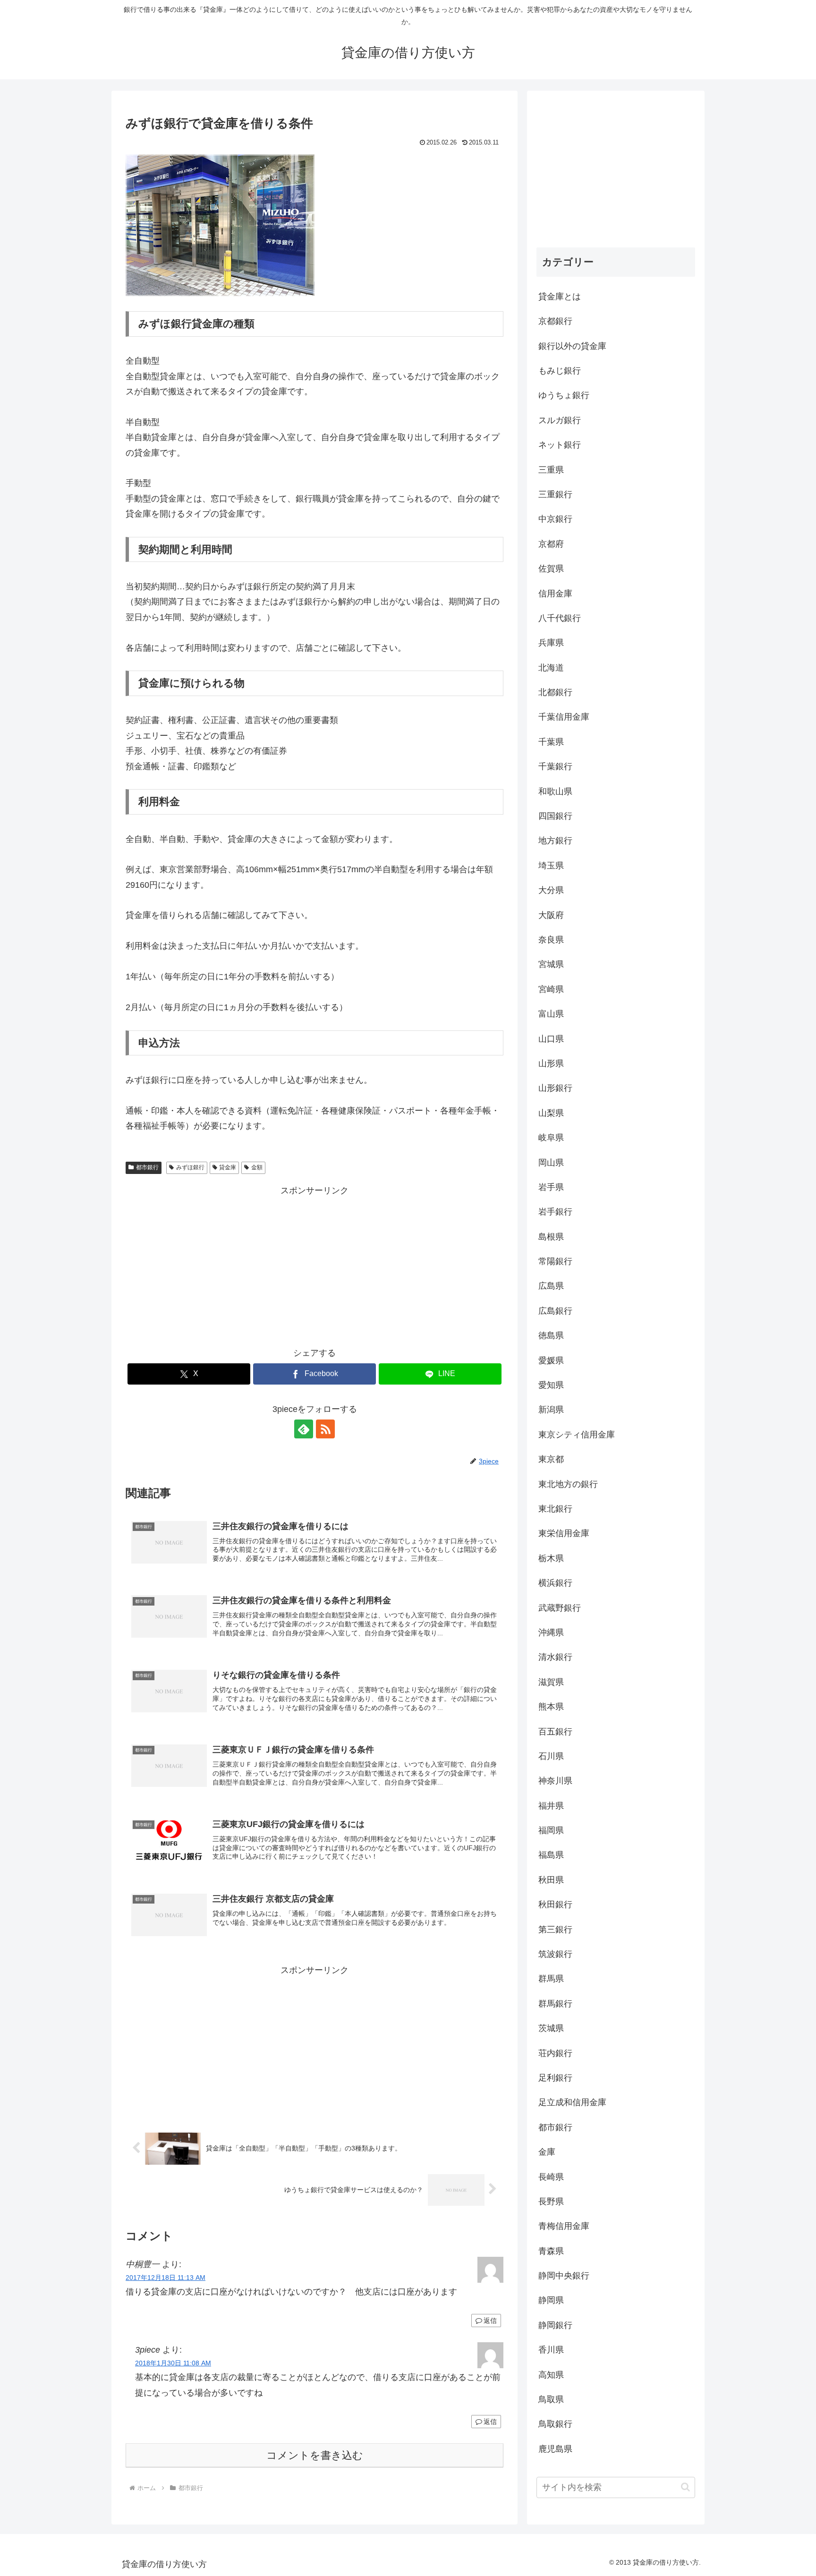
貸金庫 (228, 1167)
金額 (257, 1167)
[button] (685, 2487)
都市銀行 (147, 1167)
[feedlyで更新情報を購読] (304, 1429)
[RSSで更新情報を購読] (325, 1429)
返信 (490, 2321)
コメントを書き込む (315, 2455)
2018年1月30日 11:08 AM (173, 2363)
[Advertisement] (314, 1264)
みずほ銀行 (190, 1167)
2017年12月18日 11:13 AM (166, 2278)
